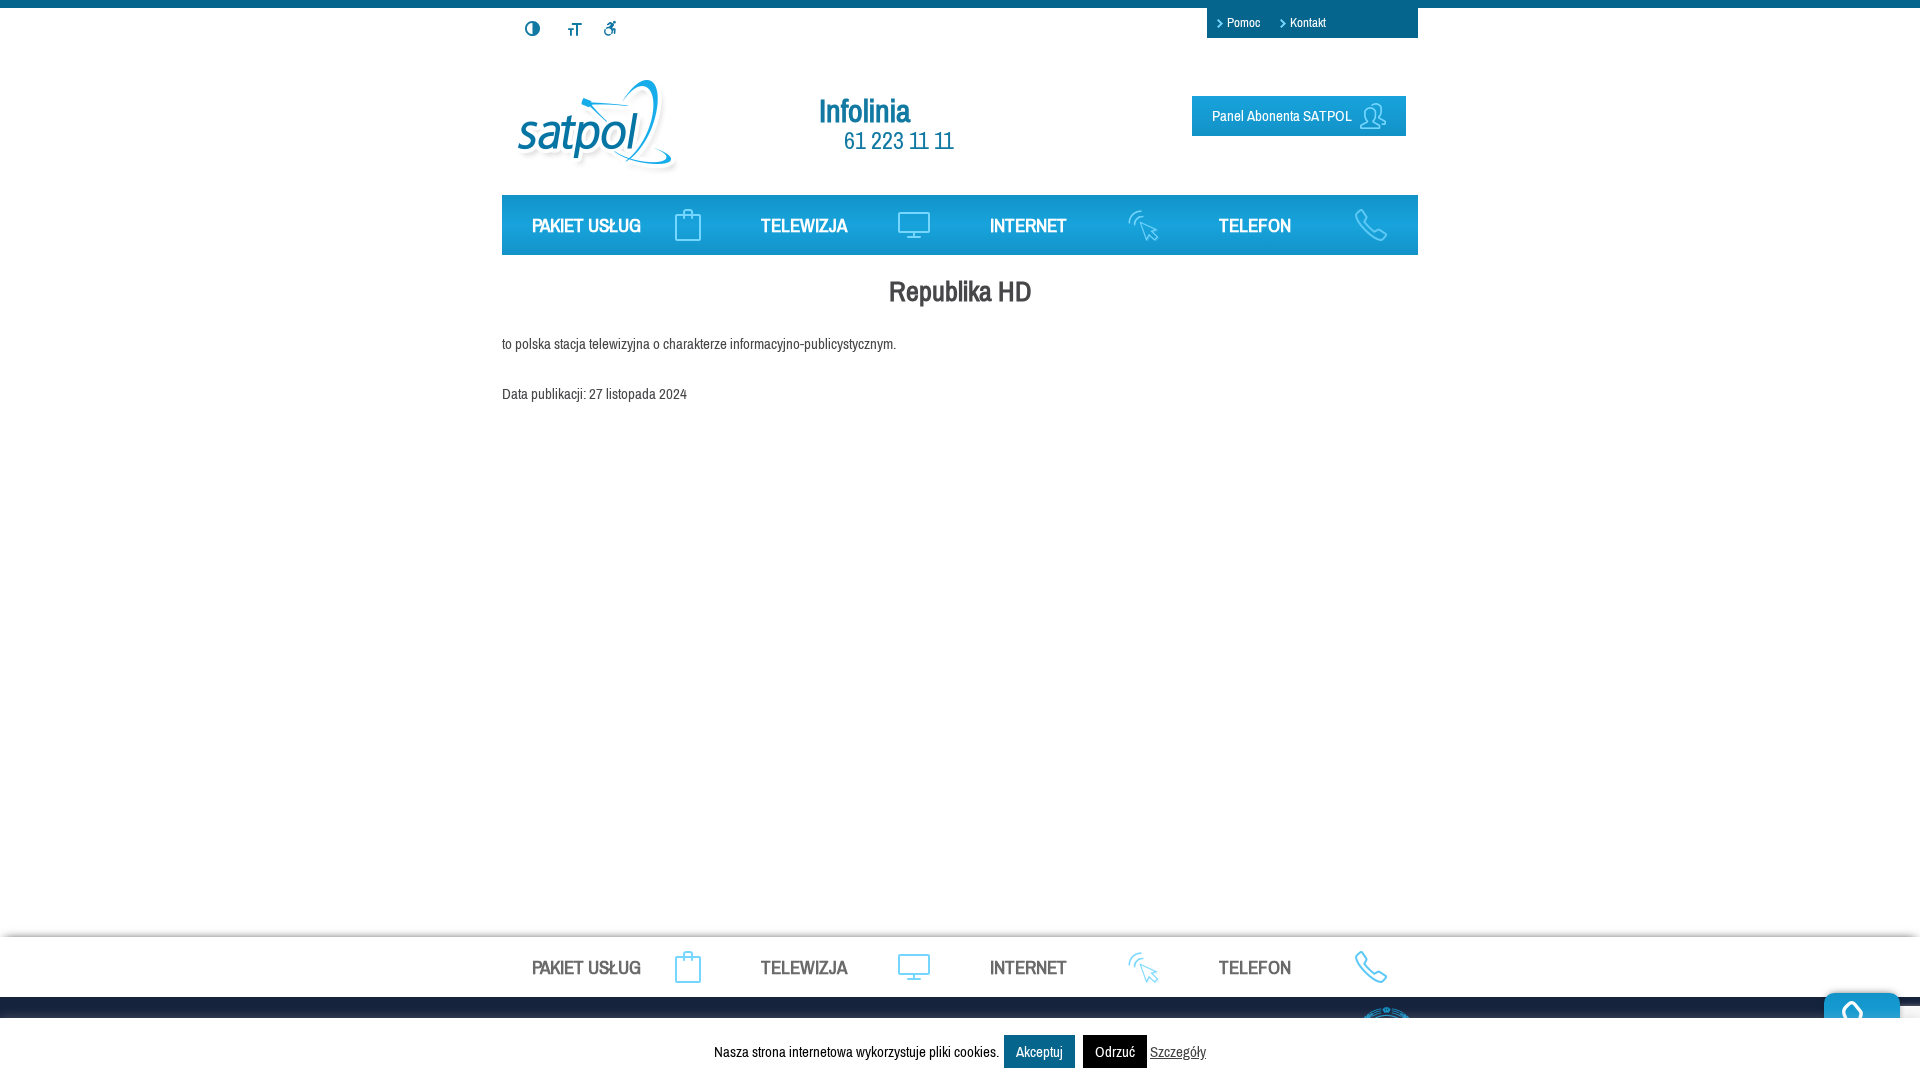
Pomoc (1243, 22)
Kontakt (1308, 22)
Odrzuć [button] (1115, 1051)
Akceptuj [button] (1039, 1051)
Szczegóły (1178, 1051)
